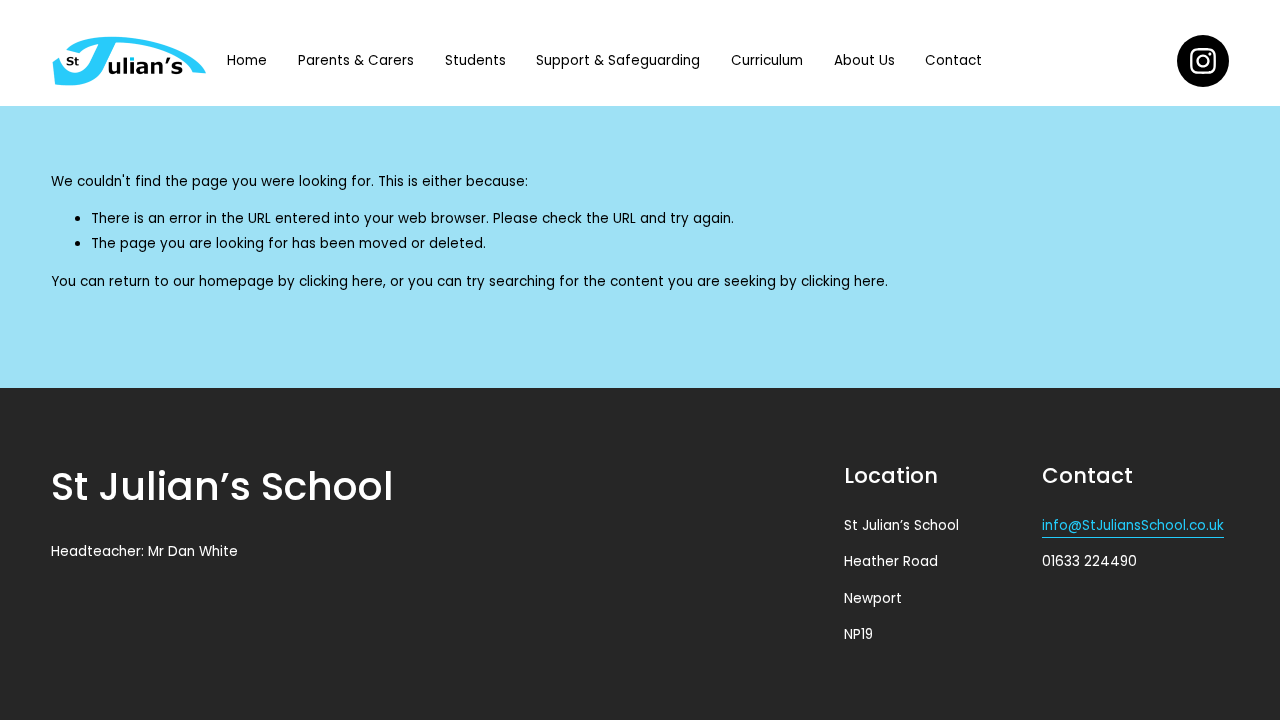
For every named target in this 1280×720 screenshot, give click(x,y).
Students (475, 60)
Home (247, 60)
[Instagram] (1203, 61)
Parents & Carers (356, 60)
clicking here (341, 281)
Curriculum (767, 60)
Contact (953, 60)
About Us (864, 60)
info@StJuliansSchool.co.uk (1133, 525)
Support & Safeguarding (618, 60)
